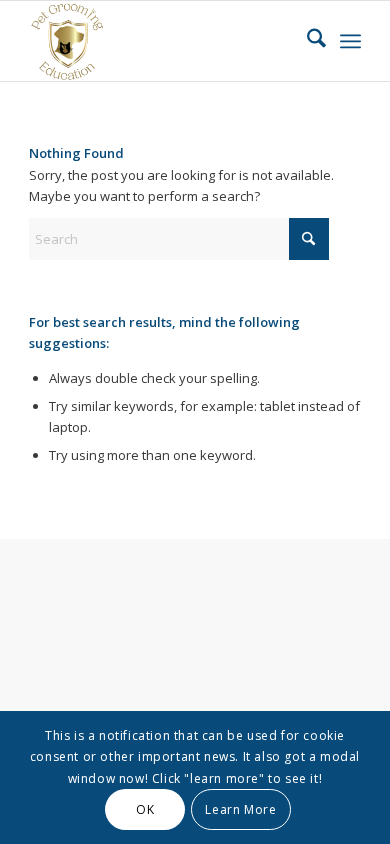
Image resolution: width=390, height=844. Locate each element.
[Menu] (350, 41)
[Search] (306, 41)
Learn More (240, 809)
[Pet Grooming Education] (161, 41)
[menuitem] (306, 41)
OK (145, 809)
